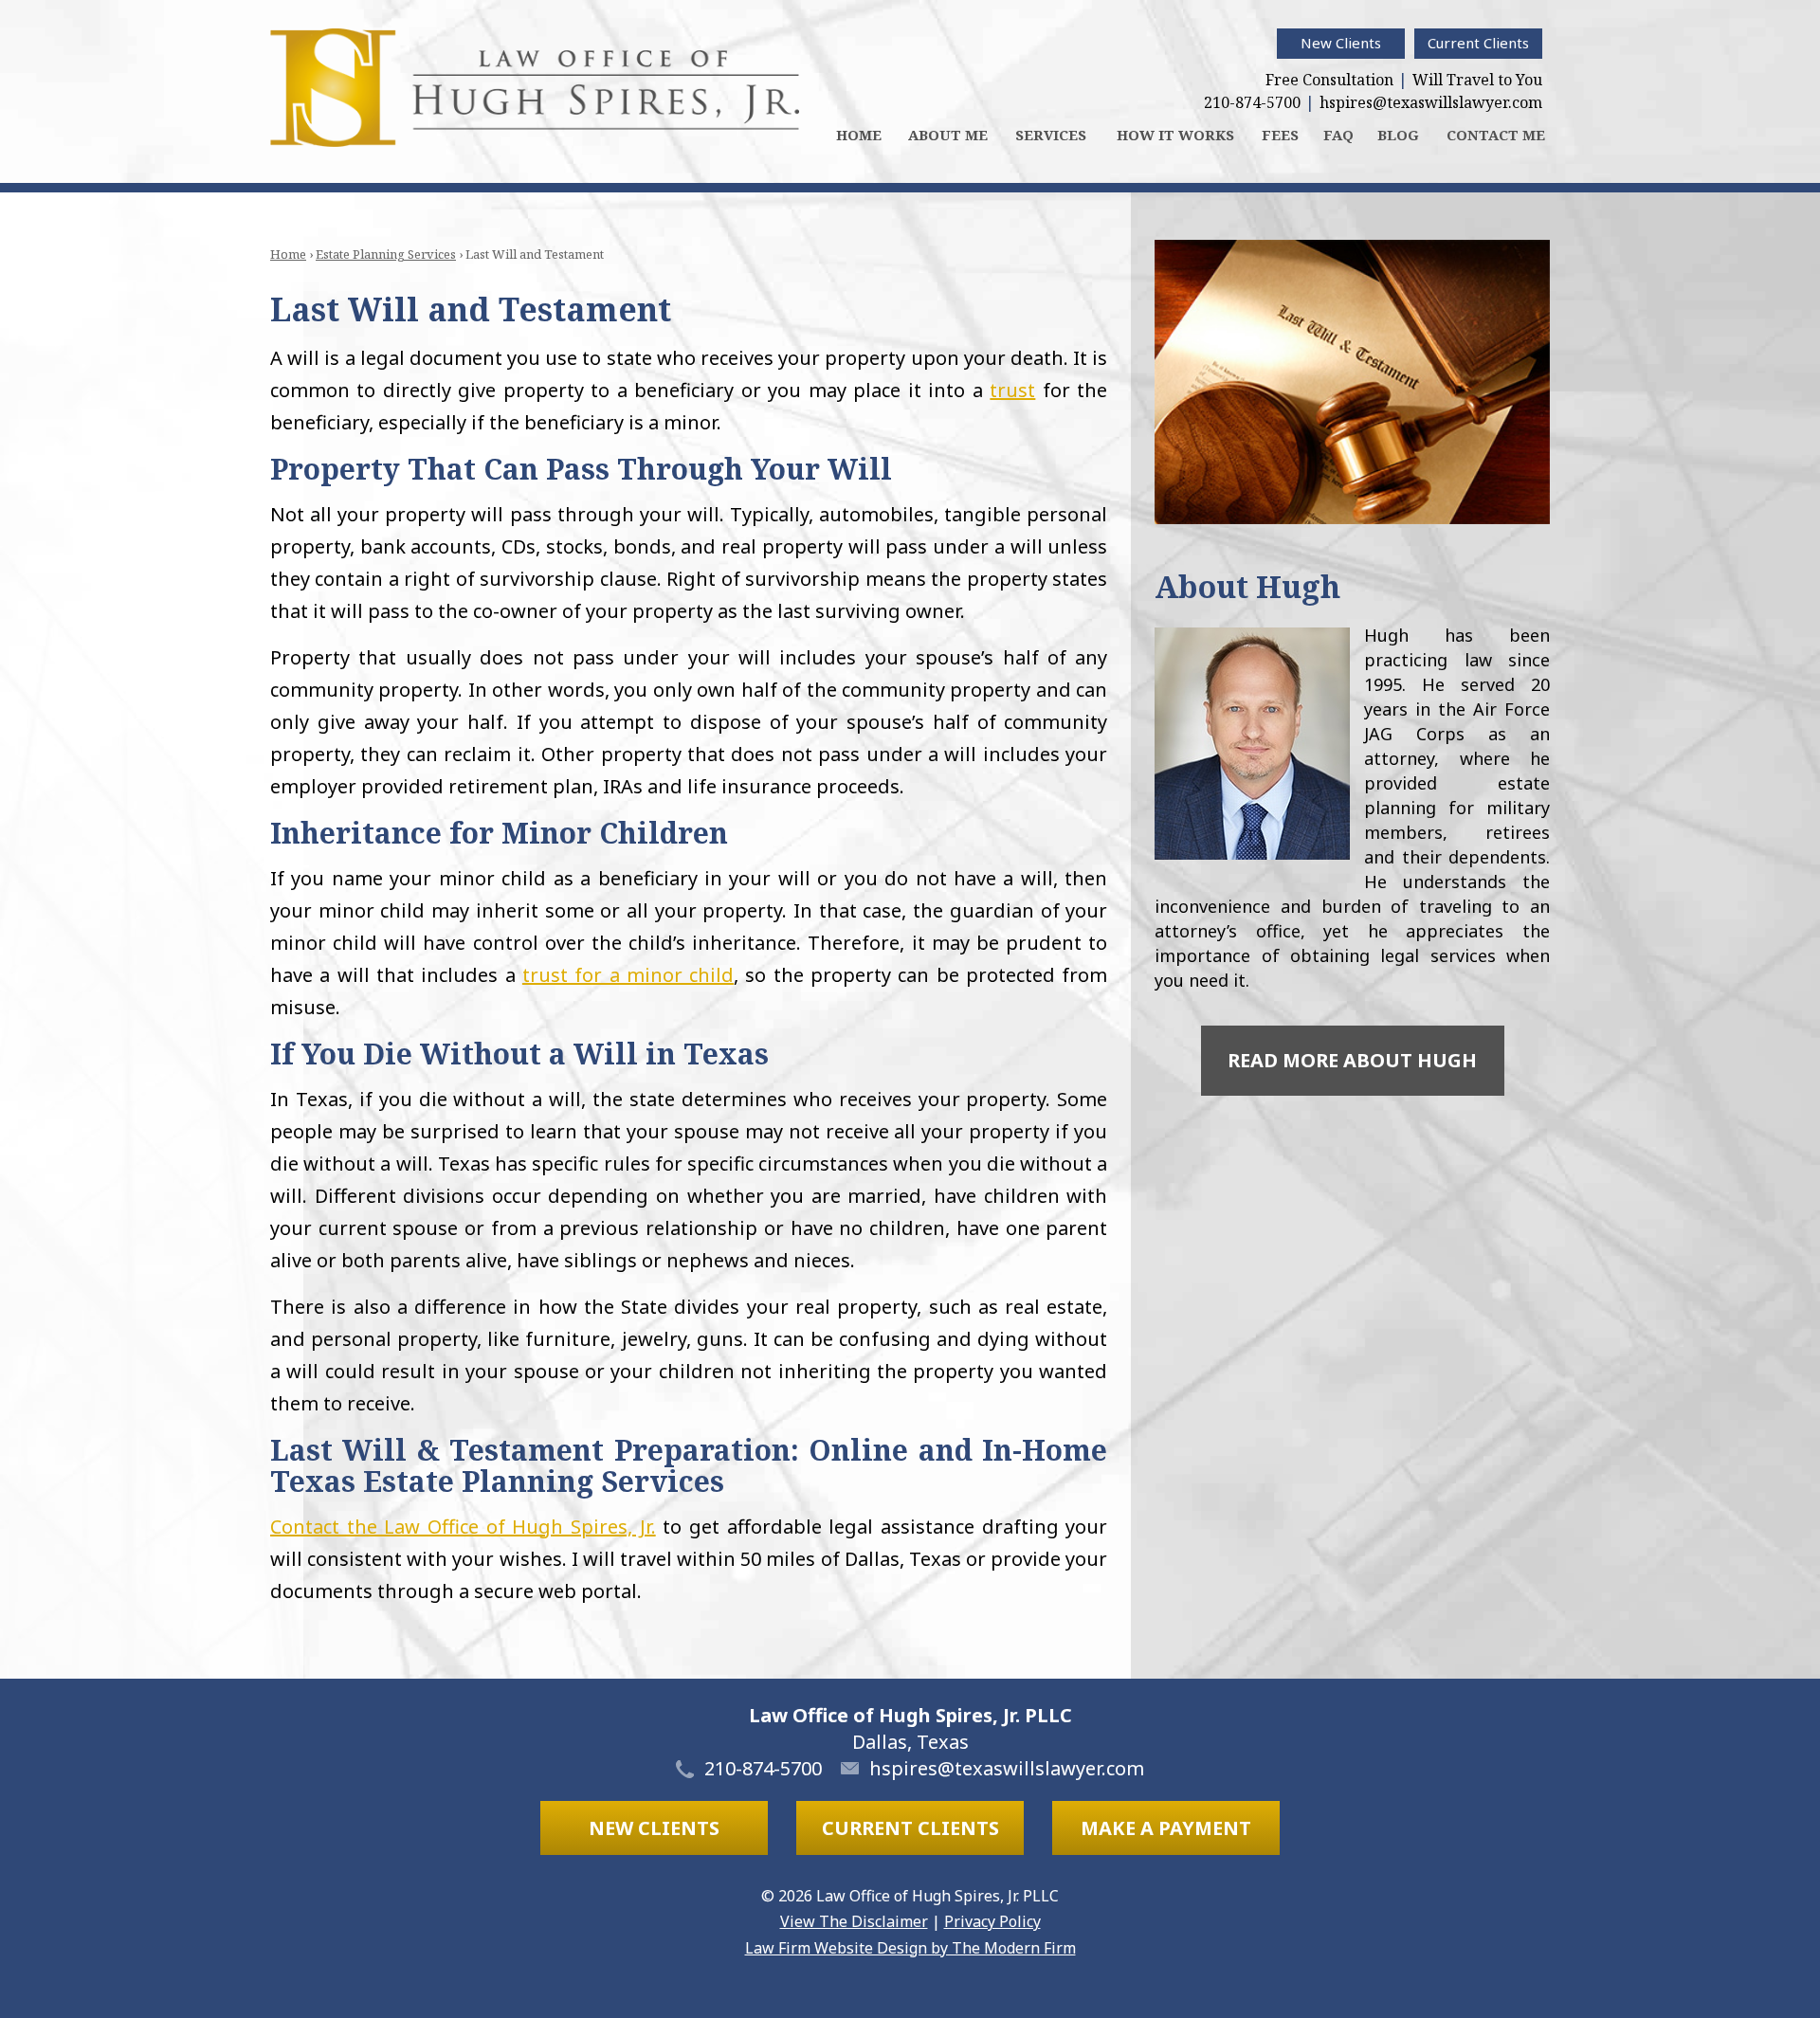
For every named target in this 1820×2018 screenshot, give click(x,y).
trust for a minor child (628, 975)
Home (859, 135)
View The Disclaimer (854, 1921)
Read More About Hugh (1352, 1060)
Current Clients (1478, 43)
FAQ (1338, 135)
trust (1012, 390)
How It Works (1175, 135)
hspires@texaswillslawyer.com (1431, 102)
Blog (1398, 135)
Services (1051, 135)
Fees (1280, 135)
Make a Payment (1166, 1828)
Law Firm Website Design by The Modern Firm (910, 1948)
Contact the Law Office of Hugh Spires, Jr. (463, 1527)
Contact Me (1496, 135)
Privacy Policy (992, 1921)
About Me (948, 135)
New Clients (1341, 43)
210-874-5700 (1252, 102)
